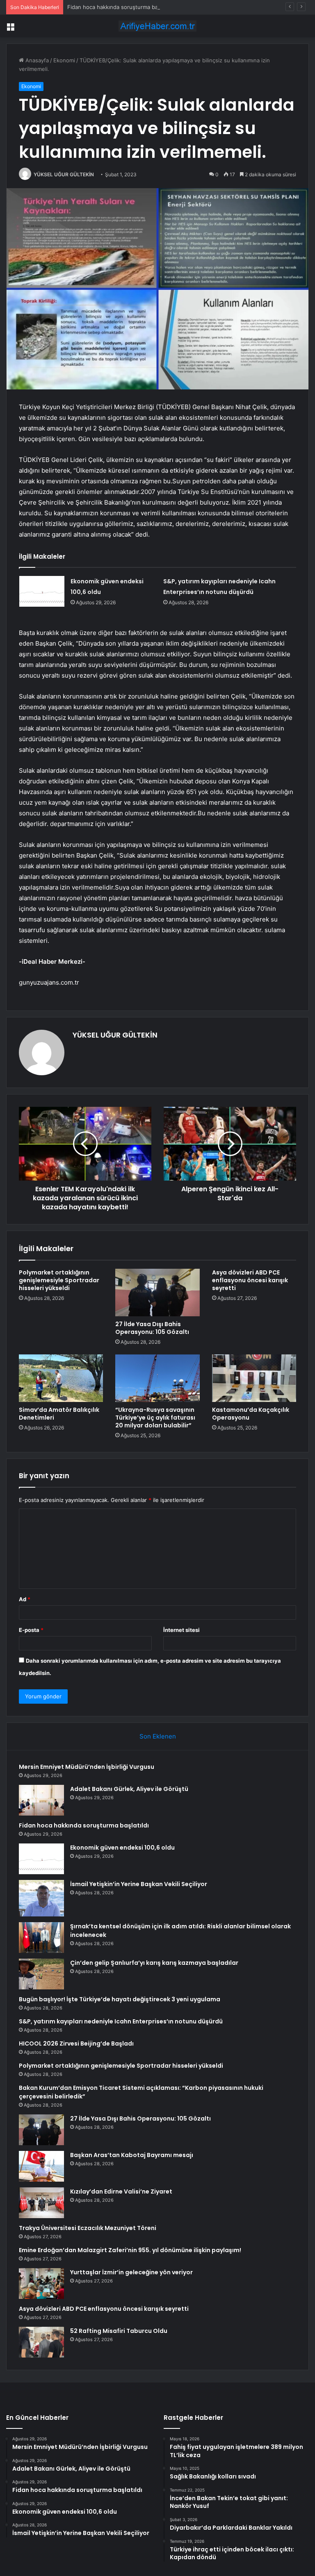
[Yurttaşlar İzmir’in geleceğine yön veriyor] (41, 2284)
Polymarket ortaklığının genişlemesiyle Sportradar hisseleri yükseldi (59, 1280)
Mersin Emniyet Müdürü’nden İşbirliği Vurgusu (87, 1767)
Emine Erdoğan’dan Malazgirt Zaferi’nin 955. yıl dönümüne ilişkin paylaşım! (130, 2250)
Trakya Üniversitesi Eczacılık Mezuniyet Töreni (88, 2228)
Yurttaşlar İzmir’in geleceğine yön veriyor (131, 2272)
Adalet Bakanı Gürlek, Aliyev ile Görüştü (129, 1789)
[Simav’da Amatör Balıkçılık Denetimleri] (61, 1378)
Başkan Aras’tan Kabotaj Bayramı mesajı (132, 2155)
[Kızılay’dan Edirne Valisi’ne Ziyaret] (41, 2203)
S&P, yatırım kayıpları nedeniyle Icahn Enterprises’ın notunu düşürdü (121, 2021)
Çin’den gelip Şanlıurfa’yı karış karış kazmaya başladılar (154, 1963)
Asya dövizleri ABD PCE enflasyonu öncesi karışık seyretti (250, 1280)
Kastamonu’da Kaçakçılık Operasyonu (251, 1414)
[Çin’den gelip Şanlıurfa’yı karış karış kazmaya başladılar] (41, 1974)
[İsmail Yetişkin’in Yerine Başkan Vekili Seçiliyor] (41, 1898)
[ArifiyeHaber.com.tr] (157, 26)
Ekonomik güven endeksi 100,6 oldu (122, 1848)
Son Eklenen (158, 1736)
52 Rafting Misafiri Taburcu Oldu (119, 2331)
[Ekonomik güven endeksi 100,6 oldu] (42, 591)
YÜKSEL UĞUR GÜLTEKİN (64, 174)
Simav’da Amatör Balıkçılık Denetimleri (59, 1414)
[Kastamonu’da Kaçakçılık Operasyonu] (254, 1378)
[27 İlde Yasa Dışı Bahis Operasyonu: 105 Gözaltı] (157, 1293)
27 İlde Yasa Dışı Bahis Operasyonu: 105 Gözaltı (152, 1328)
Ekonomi (64, 60)
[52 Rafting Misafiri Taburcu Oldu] (41, 2342)
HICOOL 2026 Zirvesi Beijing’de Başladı (76, 2044)
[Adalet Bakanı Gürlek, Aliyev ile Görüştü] (41, 1800)
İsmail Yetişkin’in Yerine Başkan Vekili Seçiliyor (139, 1884)
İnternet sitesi (181, 1630)
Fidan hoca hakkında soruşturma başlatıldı (121, 7)
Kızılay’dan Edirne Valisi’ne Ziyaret (121, 2191)
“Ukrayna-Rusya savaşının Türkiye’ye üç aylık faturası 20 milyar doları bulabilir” (155, 1418)
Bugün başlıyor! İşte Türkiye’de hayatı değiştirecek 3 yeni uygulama (120, 1999)
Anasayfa (36, 60)
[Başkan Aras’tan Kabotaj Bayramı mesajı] (41, 2166)
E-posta (31, 1630)
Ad (25, 1599)
